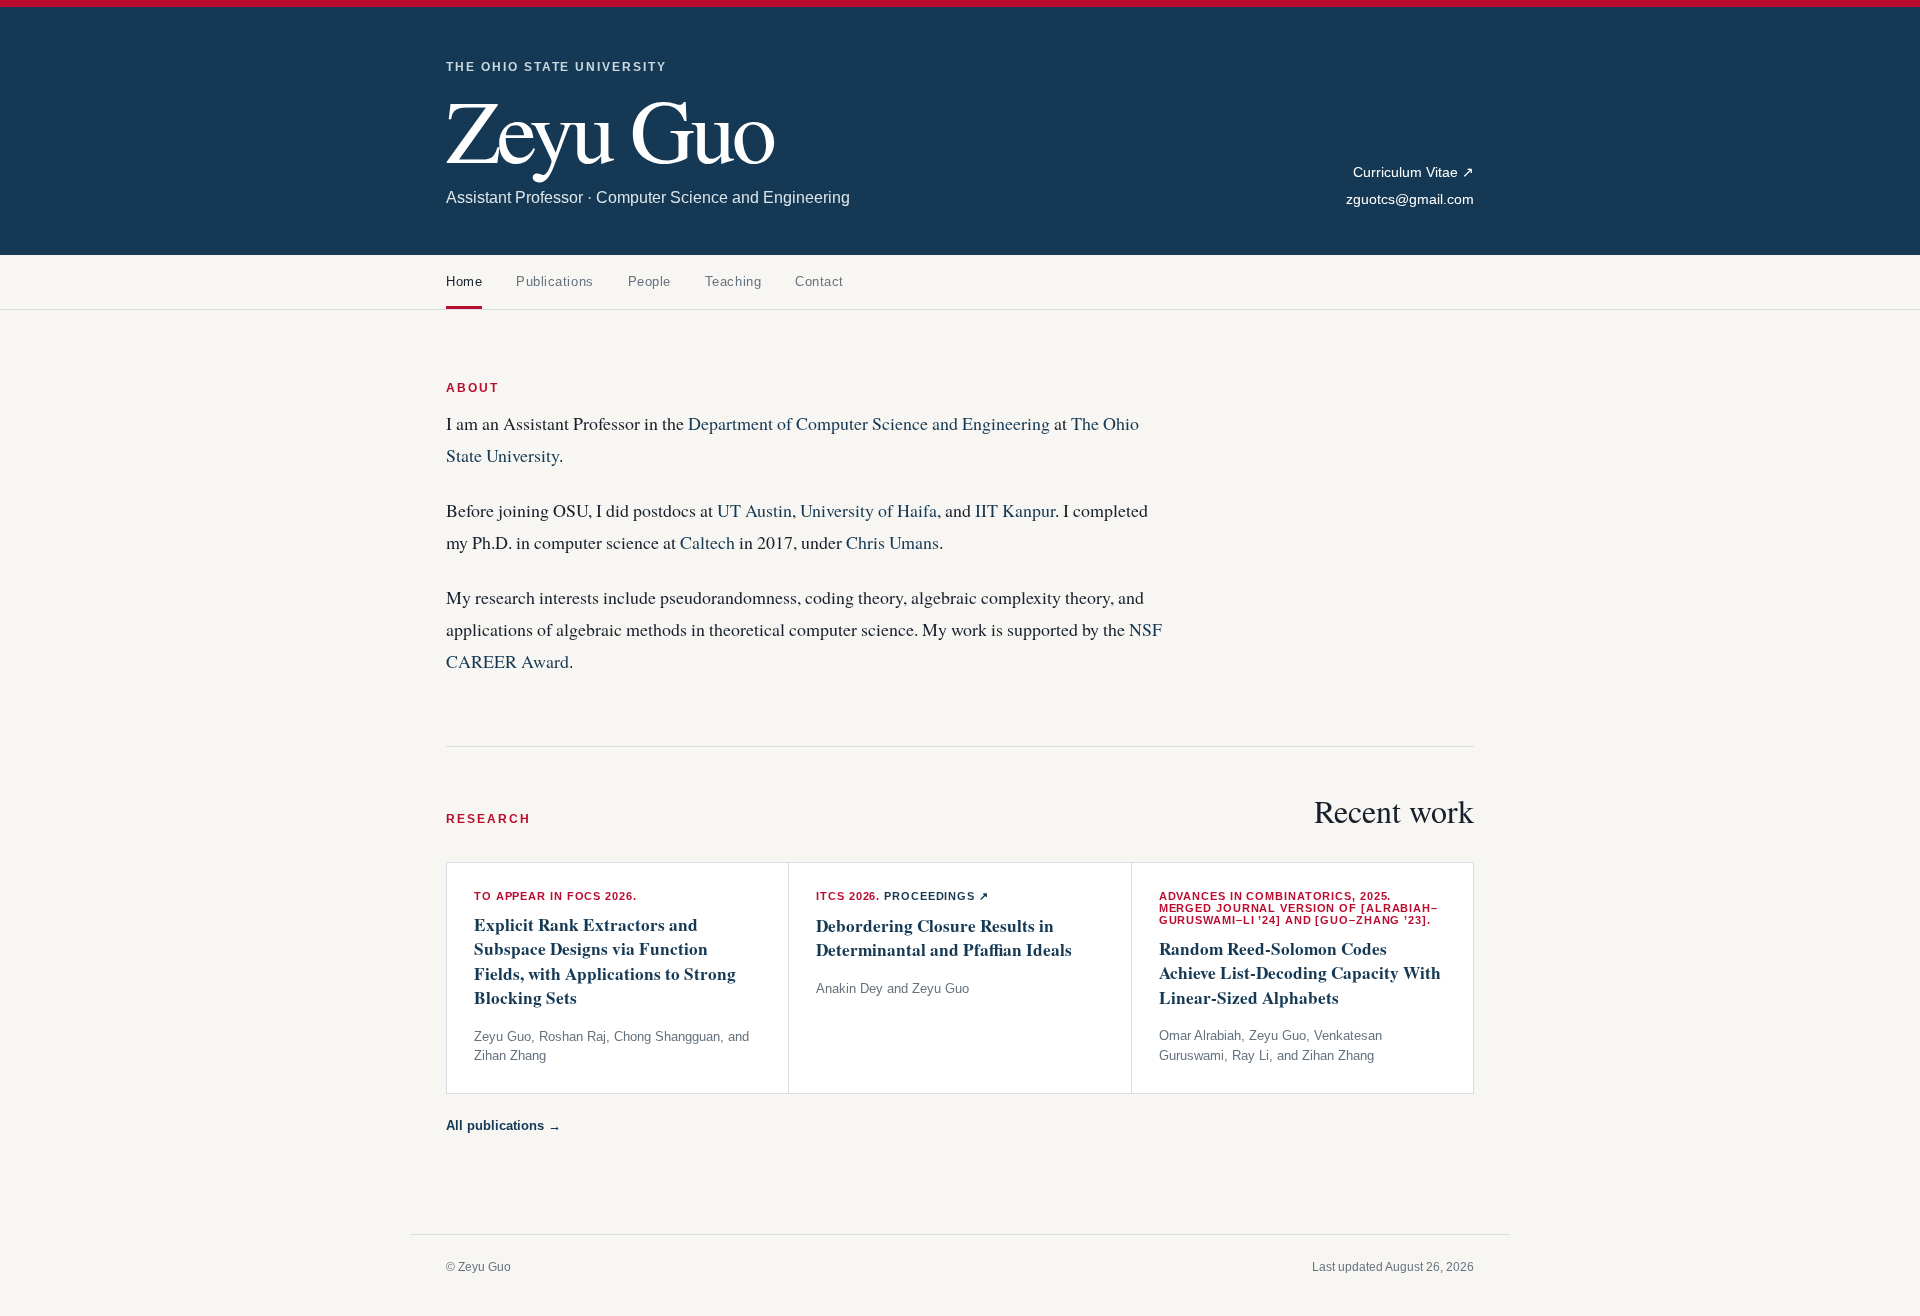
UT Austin (754, 510)
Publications (554, 281)
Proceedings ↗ (936, 896)
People (649, 281)
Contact (819, 281)
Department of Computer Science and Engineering (869, 423)
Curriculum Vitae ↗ (1413, 172)
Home (464, 281)
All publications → (503, 1125)
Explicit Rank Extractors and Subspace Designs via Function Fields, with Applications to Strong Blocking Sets (605, 961)
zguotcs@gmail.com (1410, 199)
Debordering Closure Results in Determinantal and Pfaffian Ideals (944, 938)
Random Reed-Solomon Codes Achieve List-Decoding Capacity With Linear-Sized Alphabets (1300, 973)
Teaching (733, 281)
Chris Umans (892, 542)
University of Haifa (868, 510)
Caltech (707, 542)
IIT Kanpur (1015, 510)
